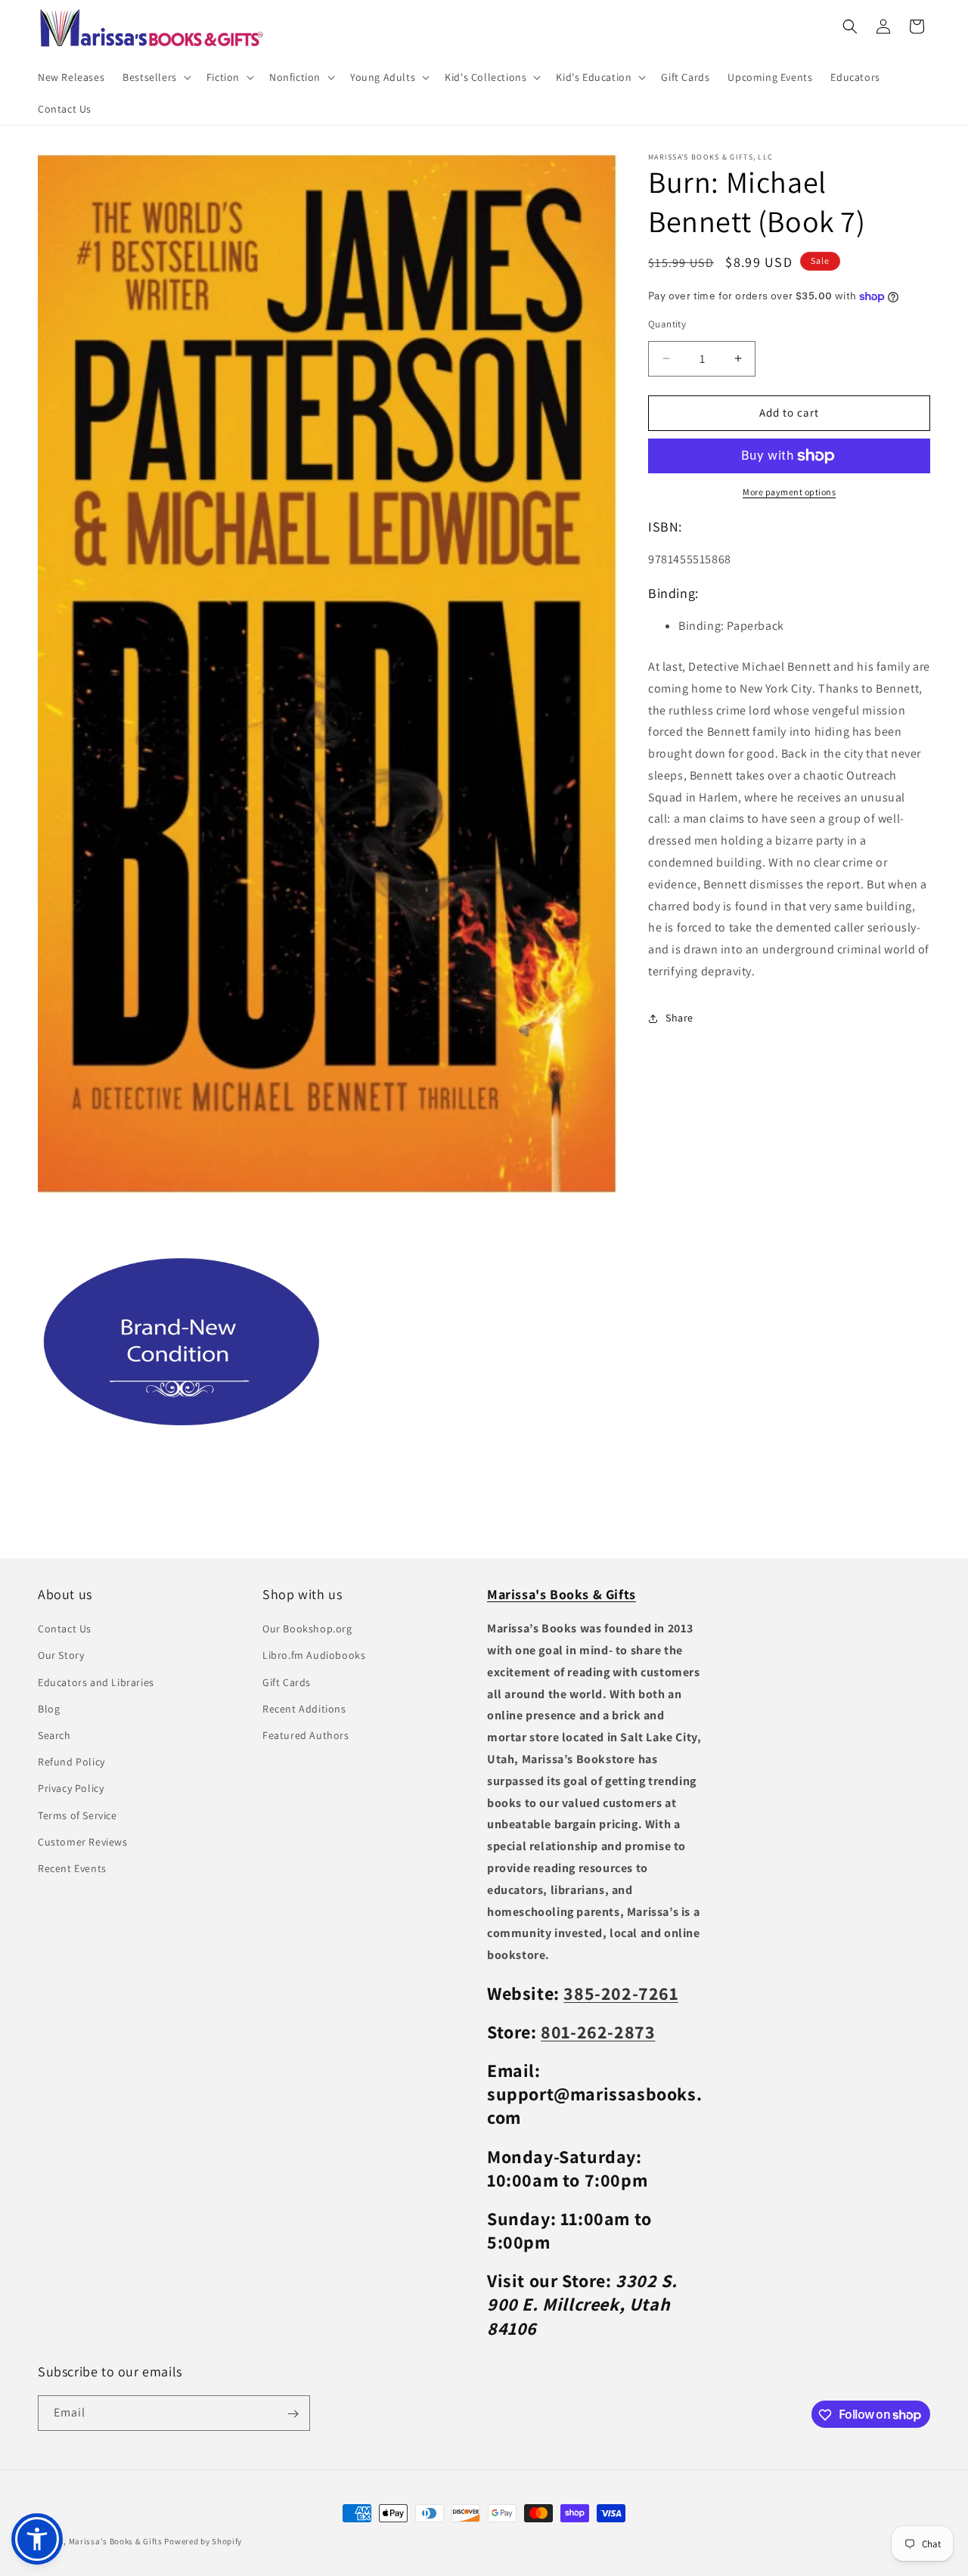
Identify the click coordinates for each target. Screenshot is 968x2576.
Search (54, 1736)
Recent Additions (304, 1709)
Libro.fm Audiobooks (314, 1656)
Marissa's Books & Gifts (116, 2541)
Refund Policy (71, 1762)
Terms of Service (78, 1815)
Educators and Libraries (96, 1682)
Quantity (667, 324)
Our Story (61, 1656)
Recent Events (72, 1868)
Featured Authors (306, 1736)
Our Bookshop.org (307, 1629)
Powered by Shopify (203, 2541)
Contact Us (65, 1629)
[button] (155, 77)
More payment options (789, 492)
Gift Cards (287, 1682)
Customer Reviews (83, 1842)
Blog (49, 1709)
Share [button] (679, 1018)
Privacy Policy (71, 1789)
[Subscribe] (293, 2414)
